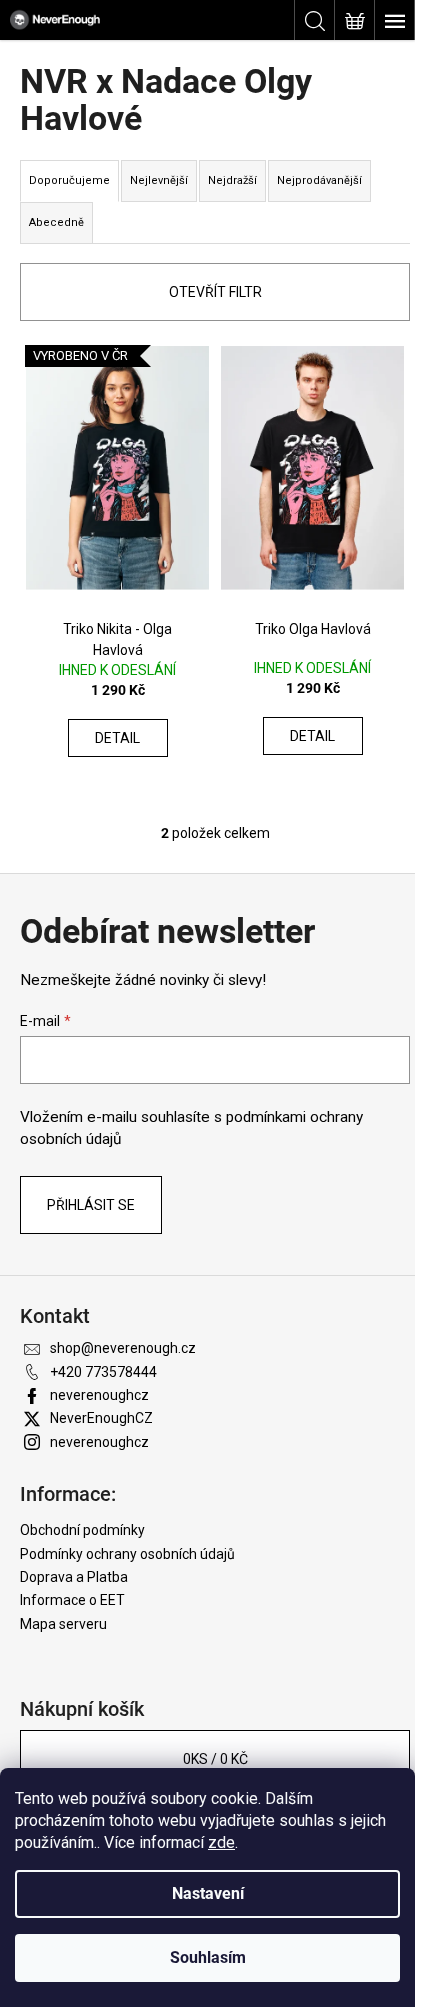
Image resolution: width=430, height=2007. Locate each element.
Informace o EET (72, 1600)
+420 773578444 (103, 1372)
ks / (215, 1759)
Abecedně (56, 222)
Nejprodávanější (319, 180)
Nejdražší (232, 180)
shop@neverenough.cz (123, 1348)
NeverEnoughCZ (101, 1418)
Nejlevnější (159, 180)
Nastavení (208, 1893)
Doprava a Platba (74, 1577)
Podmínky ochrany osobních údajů (127, 1554)
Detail (117, 738)
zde (221, 1842)
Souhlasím (208, 1957)
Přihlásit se (91, 1205)
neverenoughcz (99, 1395)
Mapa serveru (63, 1624)
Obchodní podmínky (82, 1530)
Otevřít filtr (215, 292)
